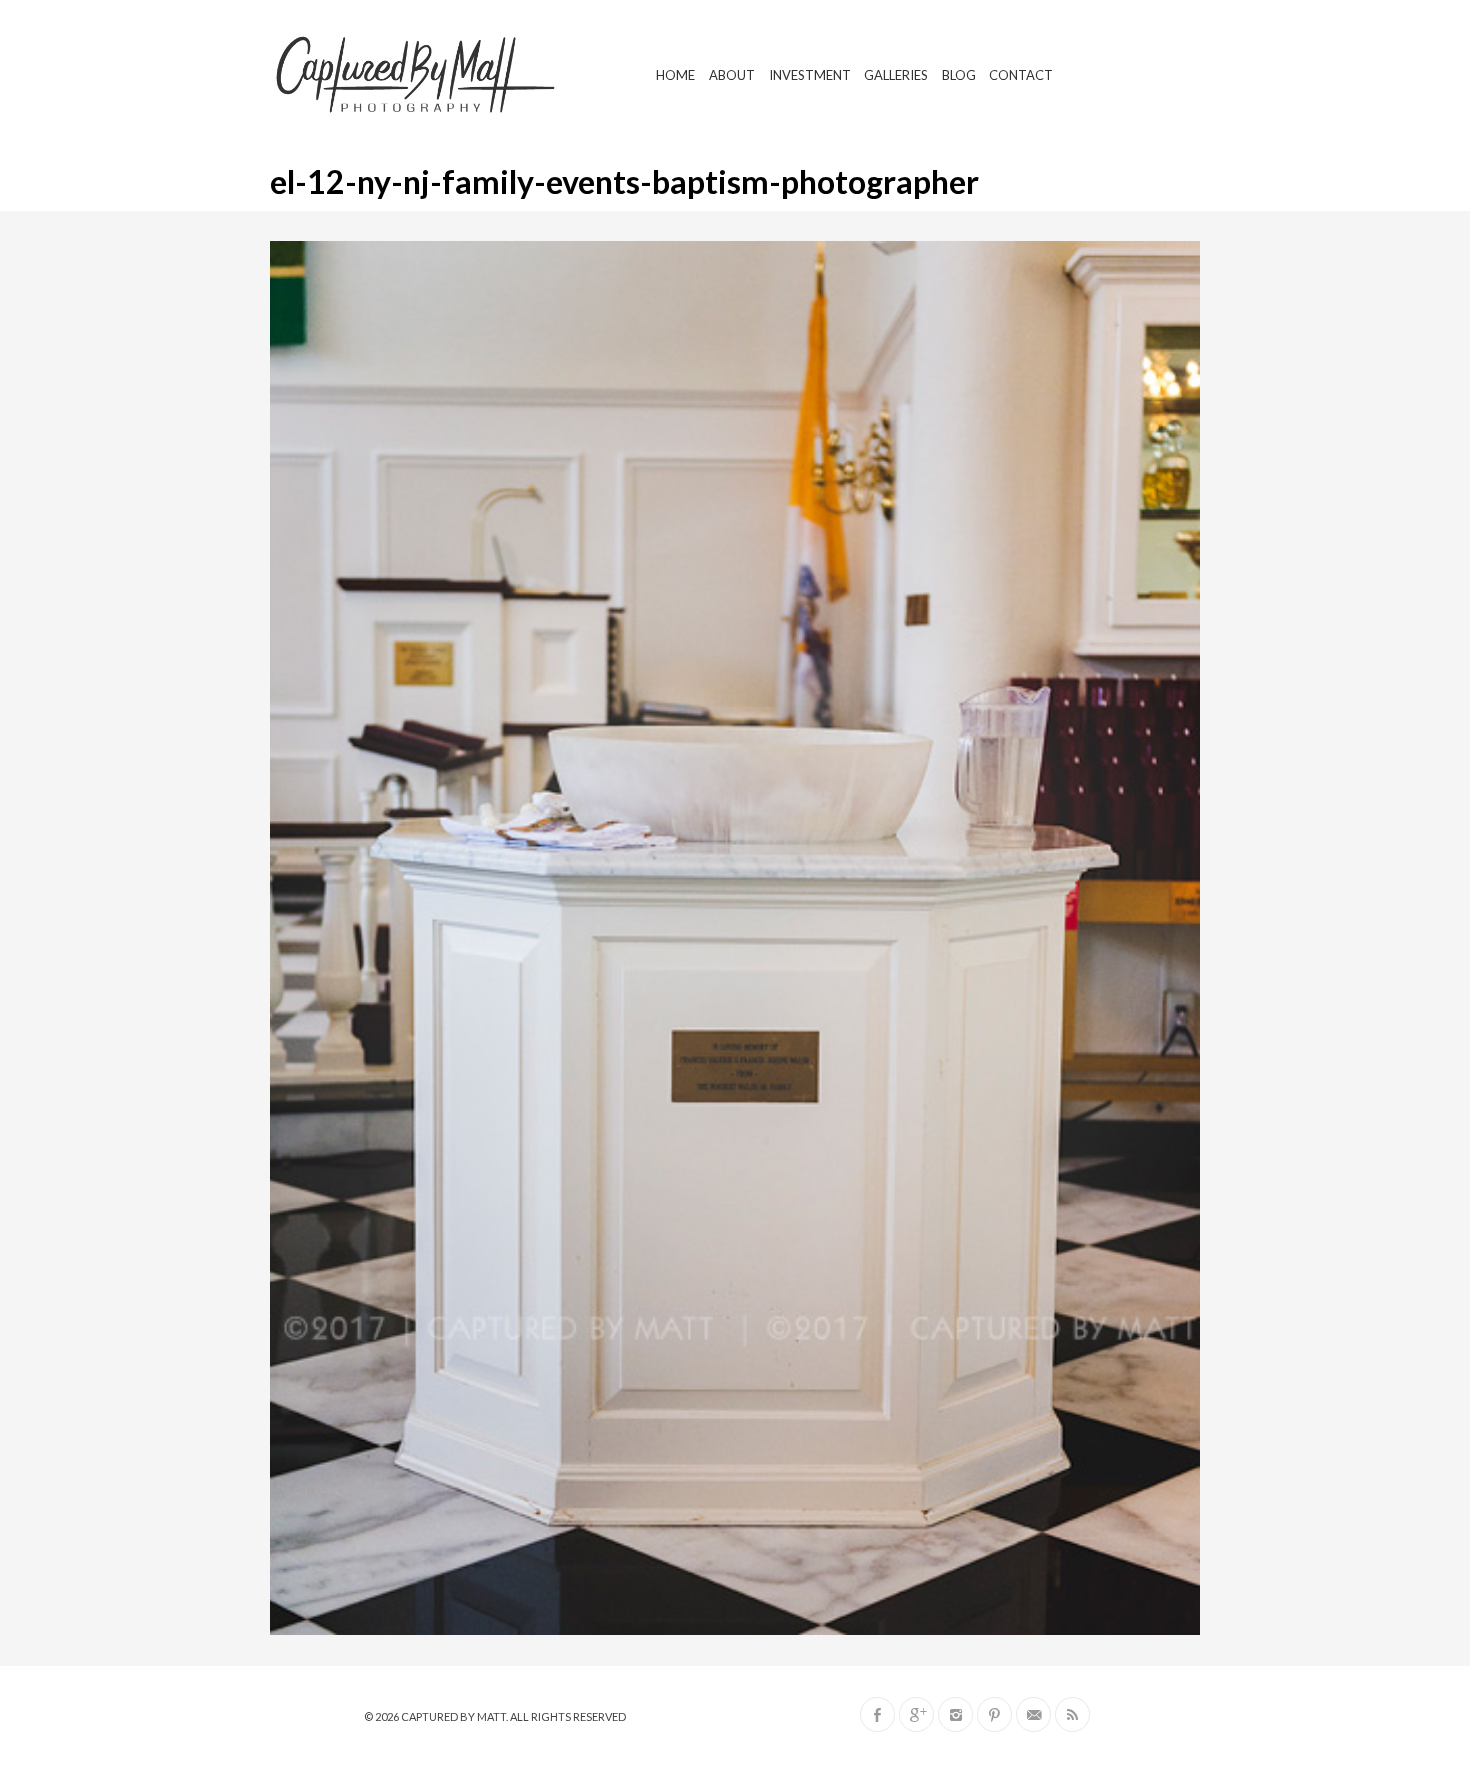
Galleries (896, 75)
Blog (959, 75)
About (732, 75)
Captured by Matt (453, 1716)
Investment (810, 75)
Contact (1021, 75)
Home (675, 75)
